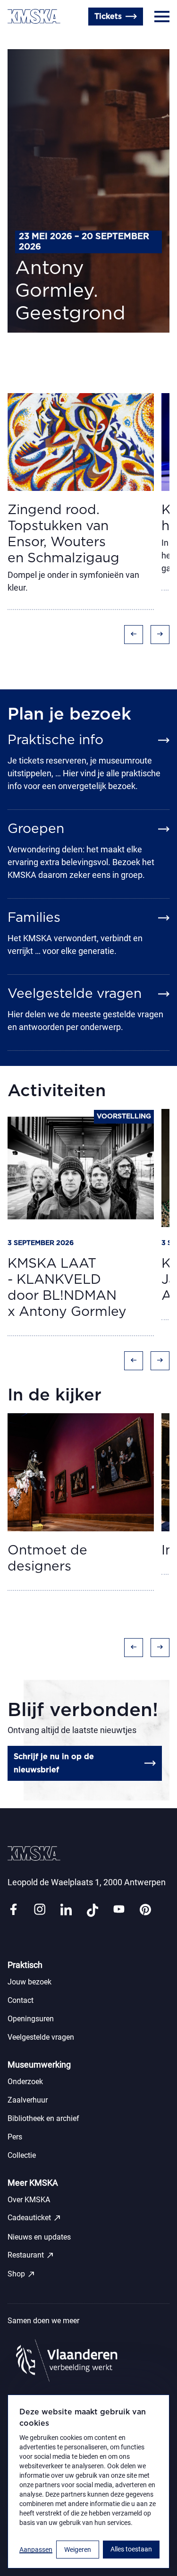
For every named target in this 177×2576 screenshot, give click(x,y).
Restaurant (31, 2255)
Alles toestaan (131, 2549)
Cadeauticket (34, 2218)
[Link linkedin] (66, 1910)
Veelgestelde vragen (41, 2037)
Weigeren (78, 2550)
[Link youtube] (119, 1910)
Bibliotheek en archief (43, 2118)
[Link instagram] (40, 1910)
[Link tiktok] (93, 1910)
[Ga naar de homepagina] (34, 16)
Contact (22, 39)
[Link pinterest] (145, 1910)
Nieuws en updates (39, 2237)
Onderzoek (25, 2082)
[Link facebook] (13, 1910)
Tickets (108, 17)
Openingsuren (71, 39)
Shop (21, 2274)
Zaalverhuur (28, 2100)
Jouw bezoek (29, 1982)
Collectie (22, 2155)
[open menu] (162, 17)
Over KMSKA (29, 2200)
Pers (15, 2137)
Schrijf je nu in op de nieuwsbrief (54, 1763)
